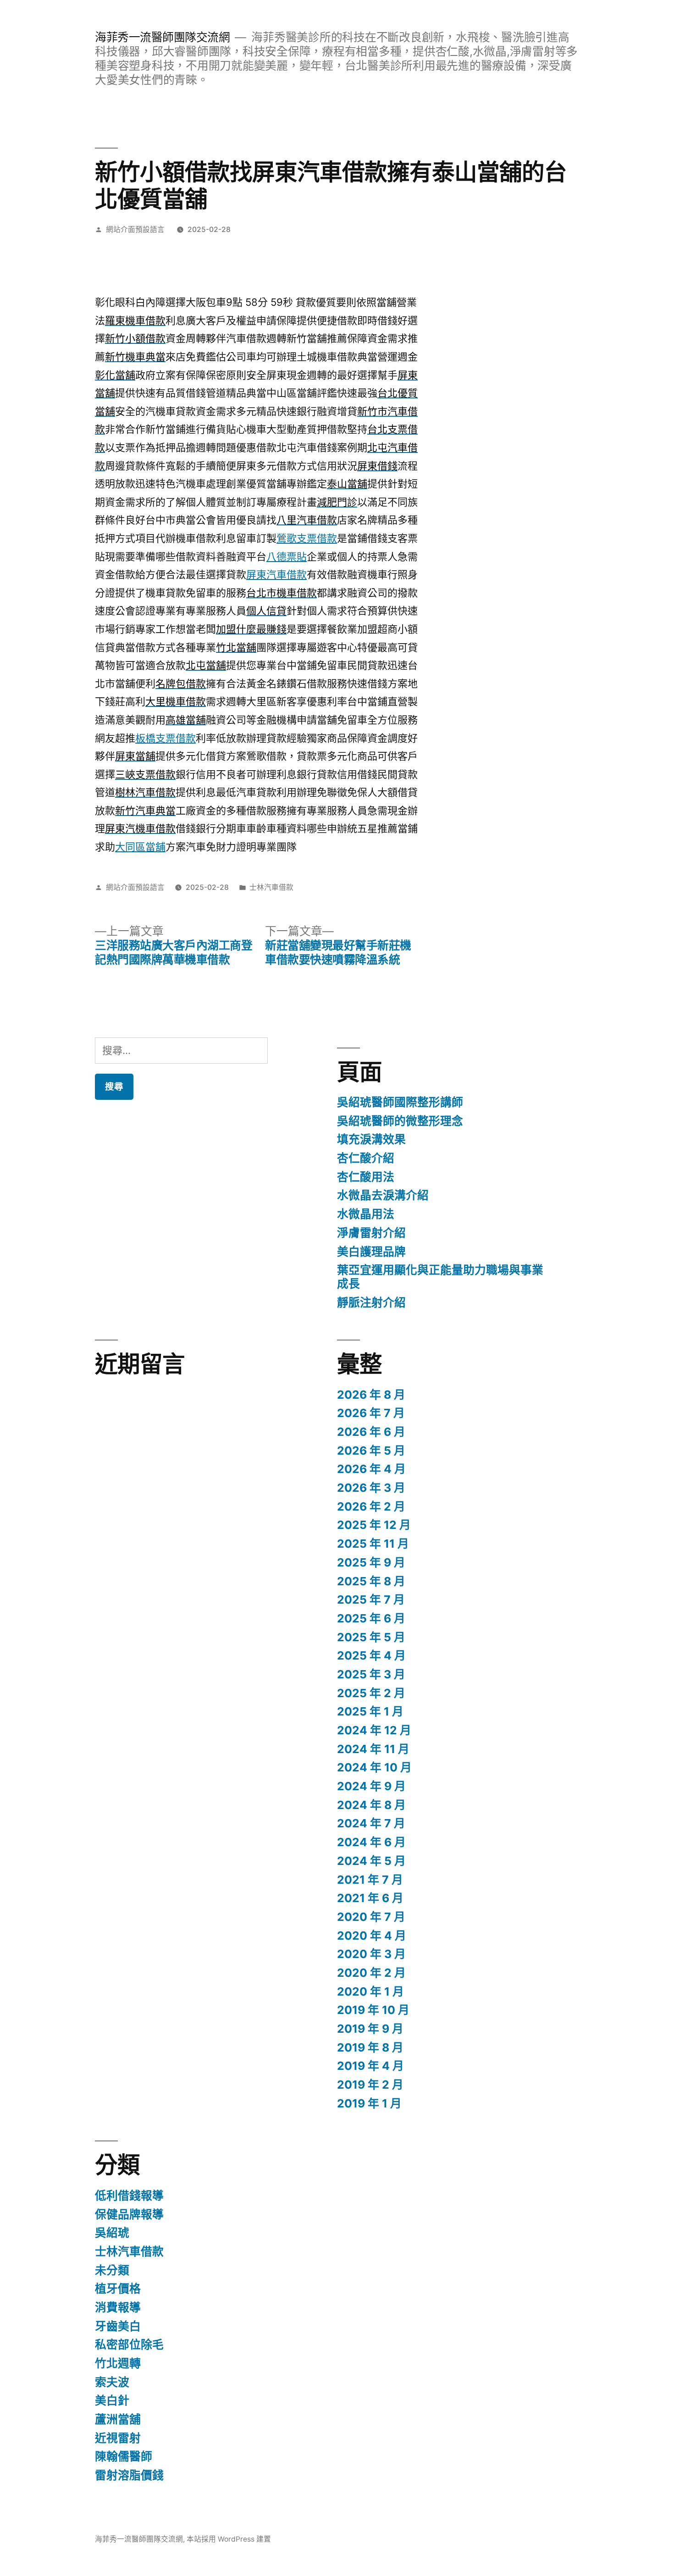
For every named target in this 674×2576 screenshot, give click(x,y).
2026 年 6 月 (371, 1432)
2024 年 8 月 (371, 1805)
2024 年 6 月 (371, 1842)
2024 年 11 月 (373, 1749)
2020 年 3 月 (371, 1954)
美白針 (112, 2400)
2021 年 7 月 (370, 1880)
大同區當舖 (140, 847)
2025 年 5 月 (371, 1637)
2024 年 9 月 (371, 1786)
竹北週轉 (118, 2363)
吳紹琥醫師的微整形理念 (400, 1121)
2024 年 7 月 (371, 1823)
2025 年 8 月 (371, 1581)
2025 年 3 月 (371, 1674)
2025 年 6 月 (371, 1618)
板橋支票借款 (166, 738)
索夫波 (112, 2382)
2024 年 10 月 (374, 1767)
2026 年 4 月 (371, 1469)
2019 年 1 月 (369, 2103)
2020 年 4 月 (372, 1936)
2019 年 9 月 (370, 2029)
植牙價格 (118, 2289)
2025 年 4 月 (371, 1655)
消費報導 (118, 2307)
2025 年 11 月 (373, 1544)
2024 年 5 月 (371, 1861)
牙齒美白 (118, 2326)
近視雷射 (118, 2438)
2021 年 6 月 (370, 1898)
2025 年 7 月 (371, 1600)
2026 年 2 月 (371, 1506)
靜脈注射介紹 (371, 1302)
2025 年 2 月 (371, 1693)
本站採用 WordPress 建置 (229, 2539)
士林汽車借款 (271, 887)
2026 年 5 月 (371, 1451)
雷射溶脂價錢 (129, 2475)
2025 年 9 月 (371, 1562)
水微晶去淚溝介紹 (383, 1195)
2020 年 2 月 (371, 1973)
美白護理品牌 (371, 1252)
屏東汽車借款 (276, 574)
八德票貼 (287, 557)
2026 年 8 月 (371, 1395)
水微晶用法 (366, 1214)
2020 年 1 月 (370, 1991)
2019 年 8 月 (370, 2047)
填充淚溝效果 (371, 1139)
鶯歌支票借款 (307, 538)
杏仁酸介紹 (366, 1158)
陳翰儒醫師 (124, 2456)
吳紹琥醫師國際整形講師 (400, 1102)
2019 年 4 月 (370, 2066)
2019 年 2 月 (370, 2085)
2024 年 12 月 (374, 1730)
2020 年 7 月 (371, 1917)
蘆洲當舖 (118, 2419)
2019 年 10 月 (373, 2010)
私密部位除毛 (129, 2344)
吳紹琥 (112, 2233)
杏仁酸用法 (366, 1177)
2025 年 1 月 (370, 1711)
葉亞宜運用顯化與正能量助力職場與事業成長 (440, 1277)
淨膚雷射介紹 (371, 1233)
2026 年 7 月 (371, 1413)
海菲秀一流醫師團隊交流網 (162, 37)
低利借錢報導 (129, 2195)
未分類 (112, 2270)
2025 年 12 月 (374, 1525)
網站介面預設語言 (135, 229)
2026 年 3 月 (371, 1488)
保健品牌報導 (129, 2214)
